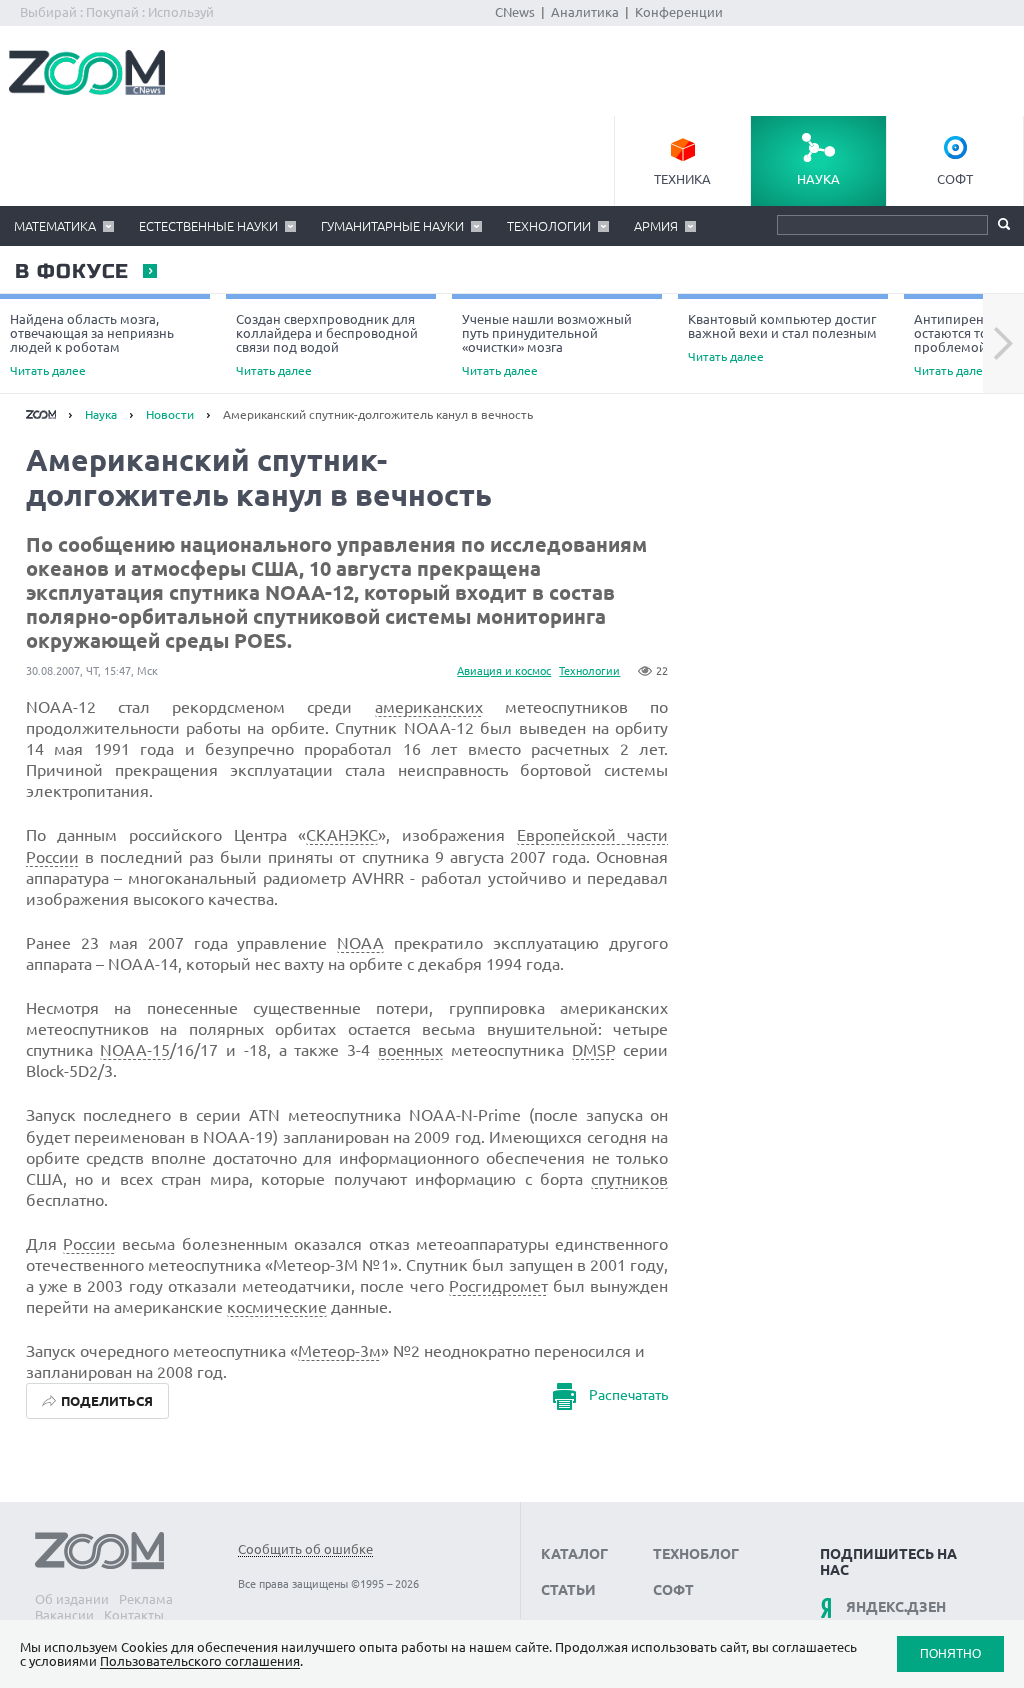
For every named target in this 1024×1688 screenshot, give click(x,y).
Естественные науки (208, 226)
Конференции (679, 12)
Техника (682, 179)
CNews (515, 12)
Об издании (72, 1599)
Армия (656, 226)
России (89, 1244)
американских (429, 707)
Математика (55, 226)
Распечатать (628, 1396)
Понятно (950, 1653)
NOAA (360, 943)
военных (410, 1050)
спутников (629, 1179)
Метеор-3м (339, 1351)
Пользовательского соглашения (200, 1661)
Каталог (574, 1554)
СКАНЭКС (342, 835)
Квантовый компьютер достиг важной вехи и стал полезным (782, 337)
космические (277, 1307)
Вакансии (64, 1615)
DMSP (594, 1050)
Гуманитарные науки (392, 226)
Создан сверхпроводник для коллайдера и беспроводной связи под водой (327, 344)
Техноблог (696, 1554)
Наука (818, 179)
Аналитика (585, 12)
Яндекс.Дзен (896, 1607)
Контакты (134, 1615)
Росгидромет (498, 1286)
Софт (955, 179)
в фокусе (71, 272)
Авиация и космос (504, 671)
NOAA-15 (135, 1050)
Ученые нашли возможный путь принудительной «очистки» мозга (547, 344)
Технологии (549, 226)
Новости (170, 414)
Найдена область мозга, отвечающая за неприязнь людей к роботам (92, 344)
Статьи (568, 1590)
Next (1003, 344)
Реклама (146, 1599)
